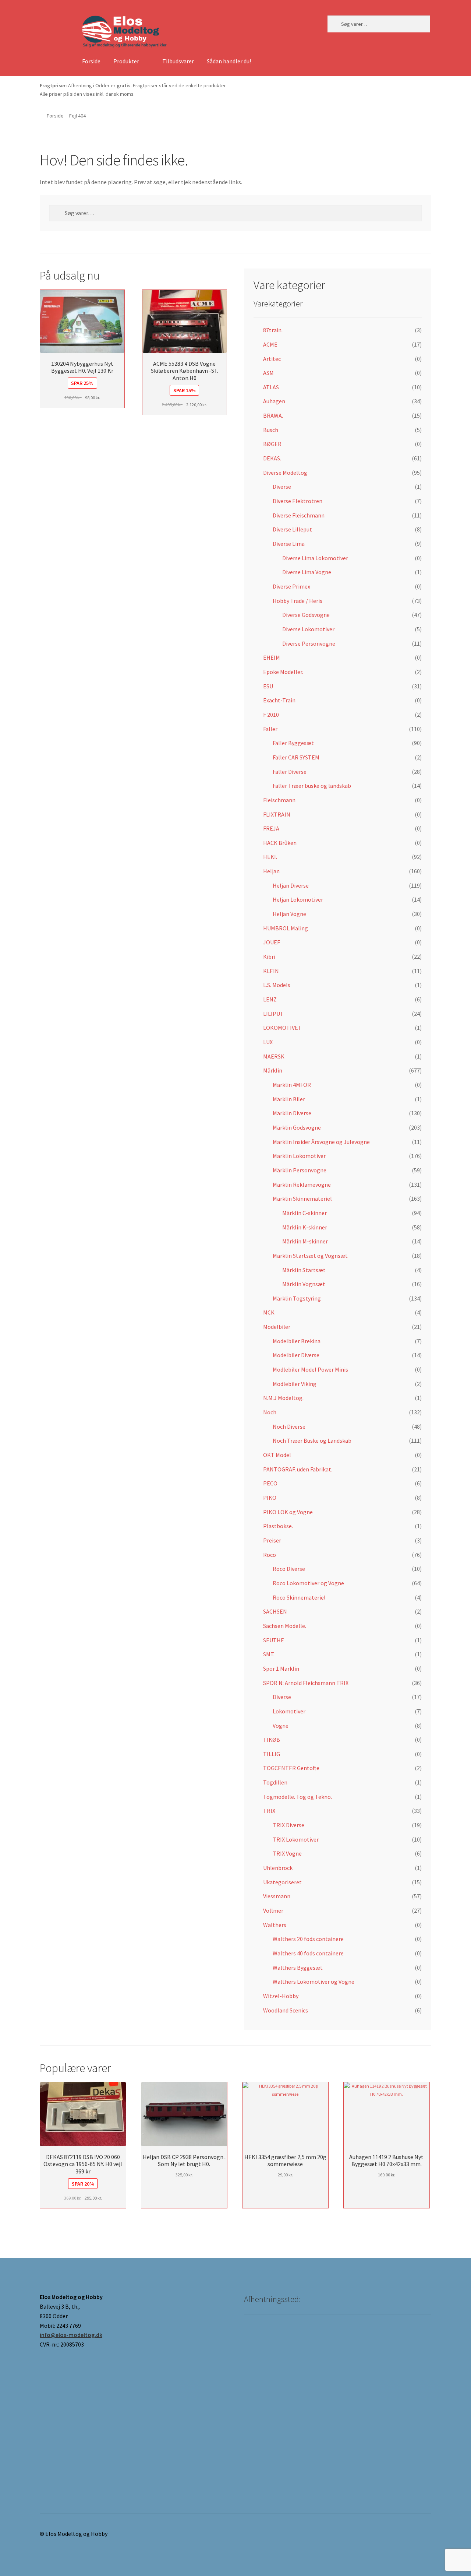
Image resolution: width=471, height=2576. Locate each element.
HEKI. (270, 857)
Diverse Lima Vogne (307, 572)
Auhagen (274, 401)
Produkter (126, 61)
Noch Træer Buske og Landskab (312, 1440)
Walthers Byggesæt (298, 1968)
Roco (270, 1555)
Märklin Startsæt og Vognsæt (310, 1256)
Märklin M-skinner (305, 1241)
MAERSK (274, 1056)
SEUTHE (274, 1640)
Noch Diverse (289, 1426)
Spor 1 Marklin (281, 1668)
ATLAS (271, 387)
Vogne (281, 1726)
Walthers (275, 1925)
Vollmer (273, 1910)
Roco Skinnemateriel (299, 1597)
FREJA (271, 828)
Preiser (272, 1540)
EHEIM (272, 657)
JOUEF (272, 942)
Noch (270, 1412)
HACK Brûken (280, 843)
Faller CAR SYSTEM (296, 757)
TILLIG (272, 1754)
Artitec (272, 359)
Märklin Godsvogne (297, 1127)
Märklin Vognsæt (304, 1284)
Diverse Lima (289, 544)
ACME (270, 344)
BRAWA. (273, 415)
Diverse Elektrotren (298, 501)
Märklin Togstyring (297, 1298)
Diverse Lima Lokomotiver (315, 558)
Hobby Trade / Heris (298, 601)
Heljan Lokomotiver (298, 899)
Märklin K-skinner (305, 1227)
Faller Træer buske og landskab (312, 786)
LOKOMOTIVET (282, 1028)
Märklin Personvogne (300, 1170)
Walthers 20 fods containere (308, 1939)
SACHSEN (275, 1611)
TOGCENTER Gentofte (291, 1768)
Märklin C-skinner (304, 1213)
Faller (270, 729)
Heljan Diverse (291, 885)
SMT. (269, 1654)
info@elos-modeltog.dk (71, 2335)
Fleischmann (279, 800)
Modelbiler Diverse (296, 1355)
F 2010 (271, 715)
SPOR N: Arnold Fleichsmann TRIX (306, 1683)
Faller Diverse (290, 772)
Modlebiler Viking (295, 1384)
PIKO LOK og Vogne (288, 1512)
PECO (270, 1483)
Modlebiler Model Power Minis (310, 1369)
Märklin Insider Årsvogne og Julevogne (321, 1142)
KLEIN (271, 971)
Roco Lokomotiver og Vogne (308, 1583)
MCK (269, 1312)
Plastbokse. (278, 1526)
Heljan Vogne (289, 914)
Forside (91, 61)
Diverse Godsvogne (306, 615)
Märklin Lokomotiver (299, 1156)
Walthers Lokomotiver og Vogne (314, 1982)
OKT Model (277, 1455)
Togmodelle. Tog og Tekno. (298, 1797)
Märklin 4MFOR (292, 1085)
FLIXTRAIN (277, 814)
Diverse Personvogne (309, 643)
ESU (268, 686)
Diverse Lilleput (292, 529)
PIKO (270, 1498)
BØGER (272, 444)
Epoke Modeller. (283, 672)
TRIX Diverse (288, 1825)
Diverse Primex (291, 586)
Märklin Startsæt (304, 1270)
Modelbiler (277, 1327)
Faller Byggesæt (293, 743)
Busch (271, 430)
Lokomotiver (289, 1711)
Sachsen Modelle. (285, 1626)
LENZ (270, 999)
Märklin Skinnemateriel (302, 1198)
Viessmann (277, 1896)
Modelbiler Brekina (297, 1341)
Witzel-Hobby (281, 1996)
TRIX (269, 1811)
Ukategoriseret (282, 1882)
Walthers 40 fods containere (308, 1953)
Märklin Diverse (292, 1113)
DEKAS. (272, 458)
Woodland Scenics (286, 2010)
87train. (273, 330)
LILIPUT (273, 1014)
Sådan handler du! (229, 61)
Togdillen (275, 1782)
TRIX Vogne (287, 1853)
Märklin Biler (289, 1099)
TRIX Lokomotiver (296, 1839)
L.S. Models (277, 985)
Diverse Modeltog (285, 473)
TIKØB (272, 1740)
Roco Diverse (289, 1569)
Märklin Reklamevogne (302, 1185)
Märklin (273, 1070)
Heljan (271, 871)
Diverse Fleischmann (299, 515)
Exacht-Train (279, 700)
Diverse (282, 487)
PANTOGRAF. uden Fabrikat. (298, 1469)
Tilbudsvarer (178, 61)
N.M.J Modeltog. (283, 1398)
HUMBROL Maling (286, 928)
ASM (268, 373)
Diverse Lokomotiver (308, 629)
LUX (268, 1042)
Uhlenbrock (278, 1868)
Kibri (269, 957)
